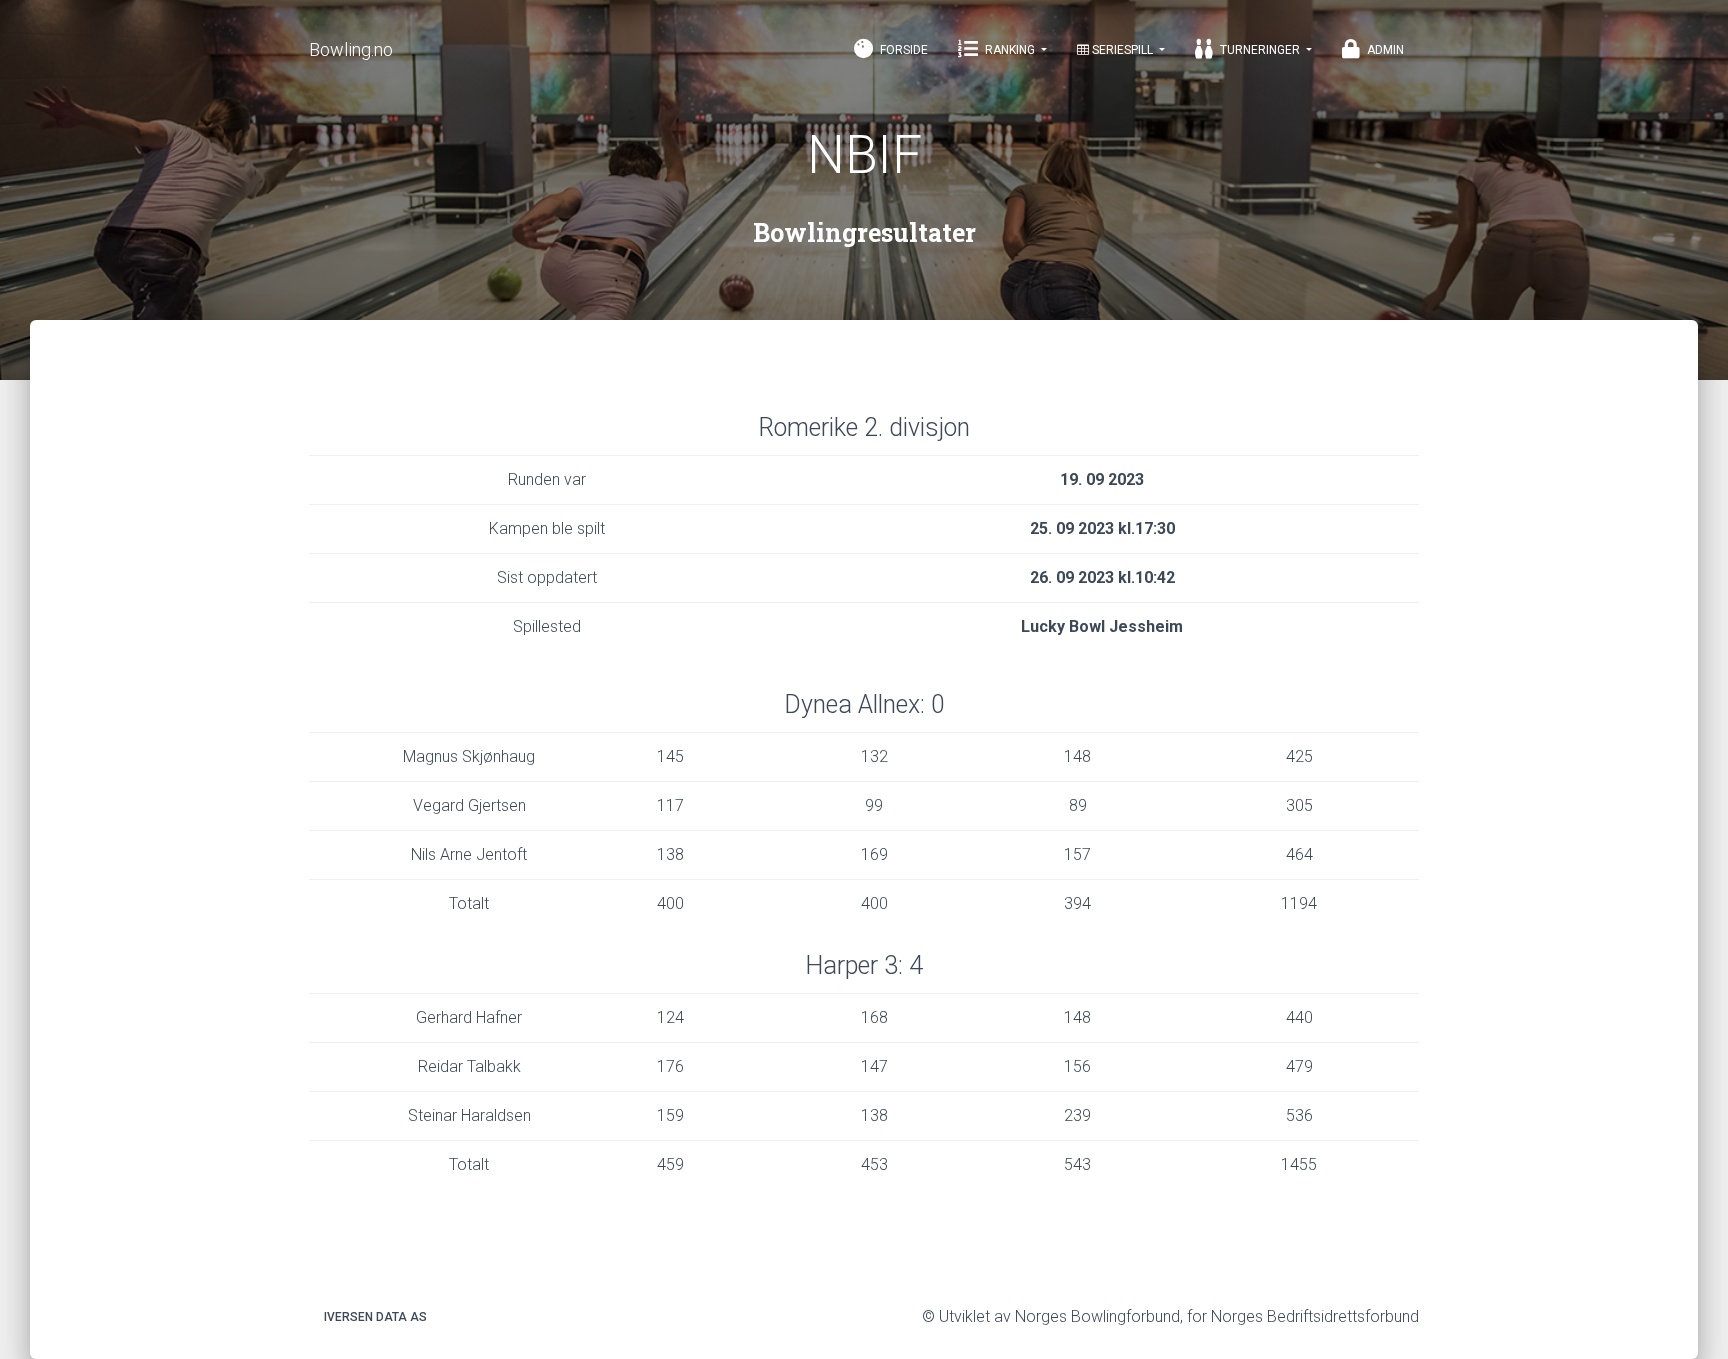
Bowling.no (351, 49)
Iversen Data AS (375, 1317)
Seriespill (1122, 50)
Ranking (1010, 50)
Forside (902, 50)
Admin (1384, 50)
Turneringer (1260, 50)
